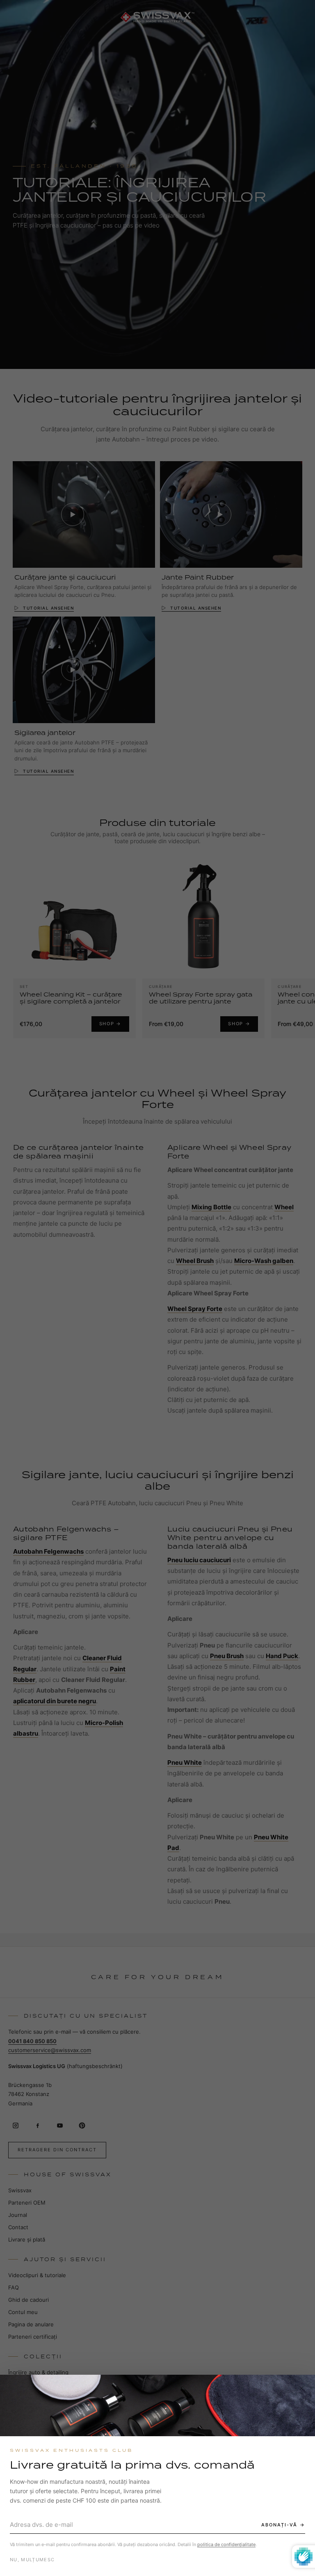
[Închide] (301, 2388)
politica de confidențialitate (226, 2544)
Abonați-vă (279, 2525)
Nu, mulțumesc (32, 2560)
